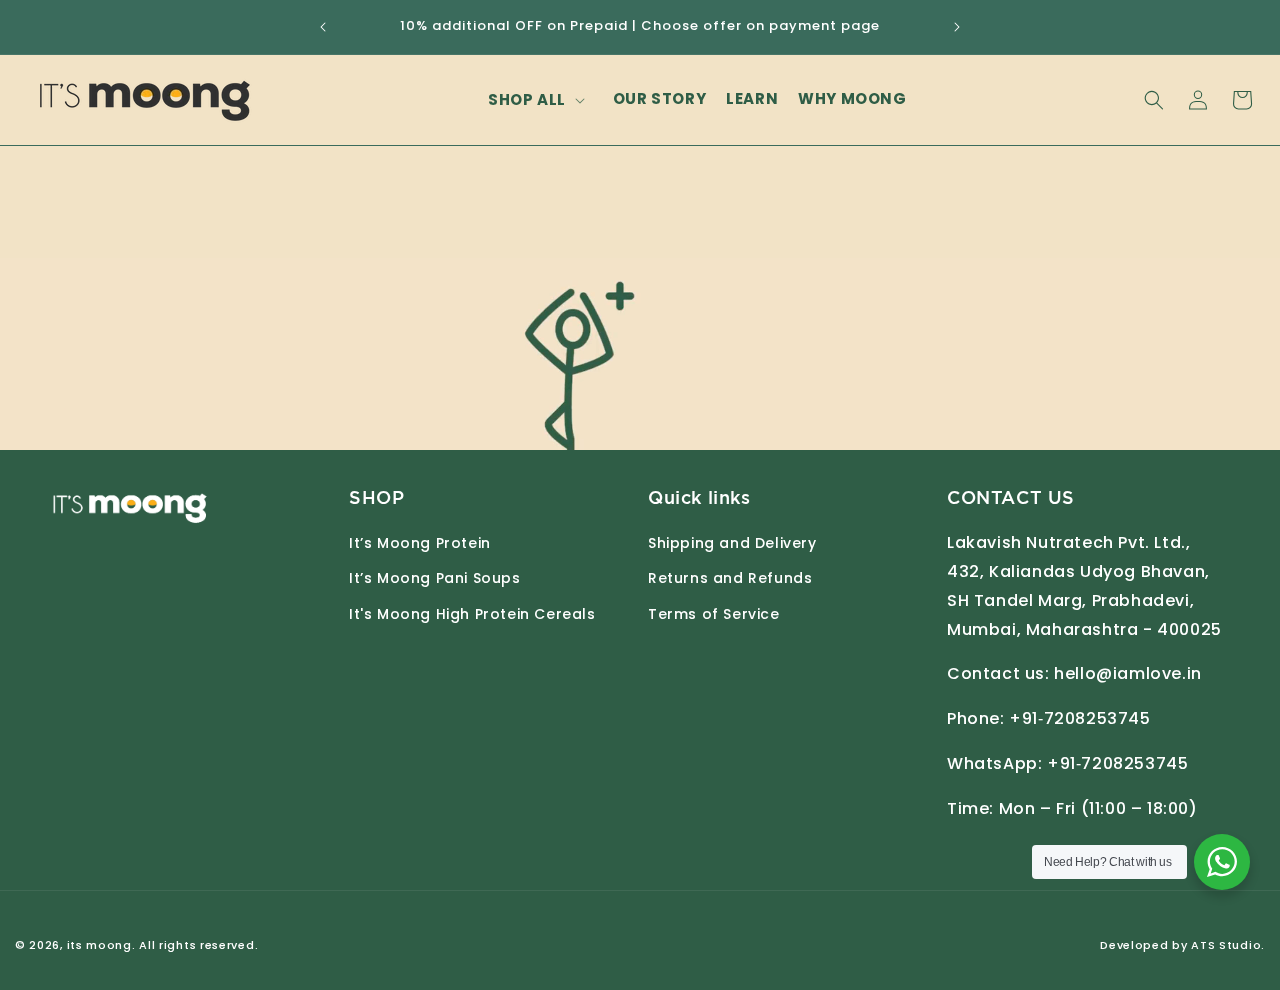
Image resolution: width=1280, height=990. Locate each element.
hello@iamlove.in (1128, 673)
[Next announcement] (957, 27)
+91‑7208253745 (1079, 718)
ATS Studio (1226, 945)
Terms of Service (714, 614)
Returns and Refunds (730, 578)
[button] (540, 100)
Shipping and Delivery (732, 543)
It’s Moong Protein (420, 543)
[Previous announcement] (323, 27)
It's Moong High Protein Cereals (472, 614)
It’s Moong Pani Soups (435, 578)
